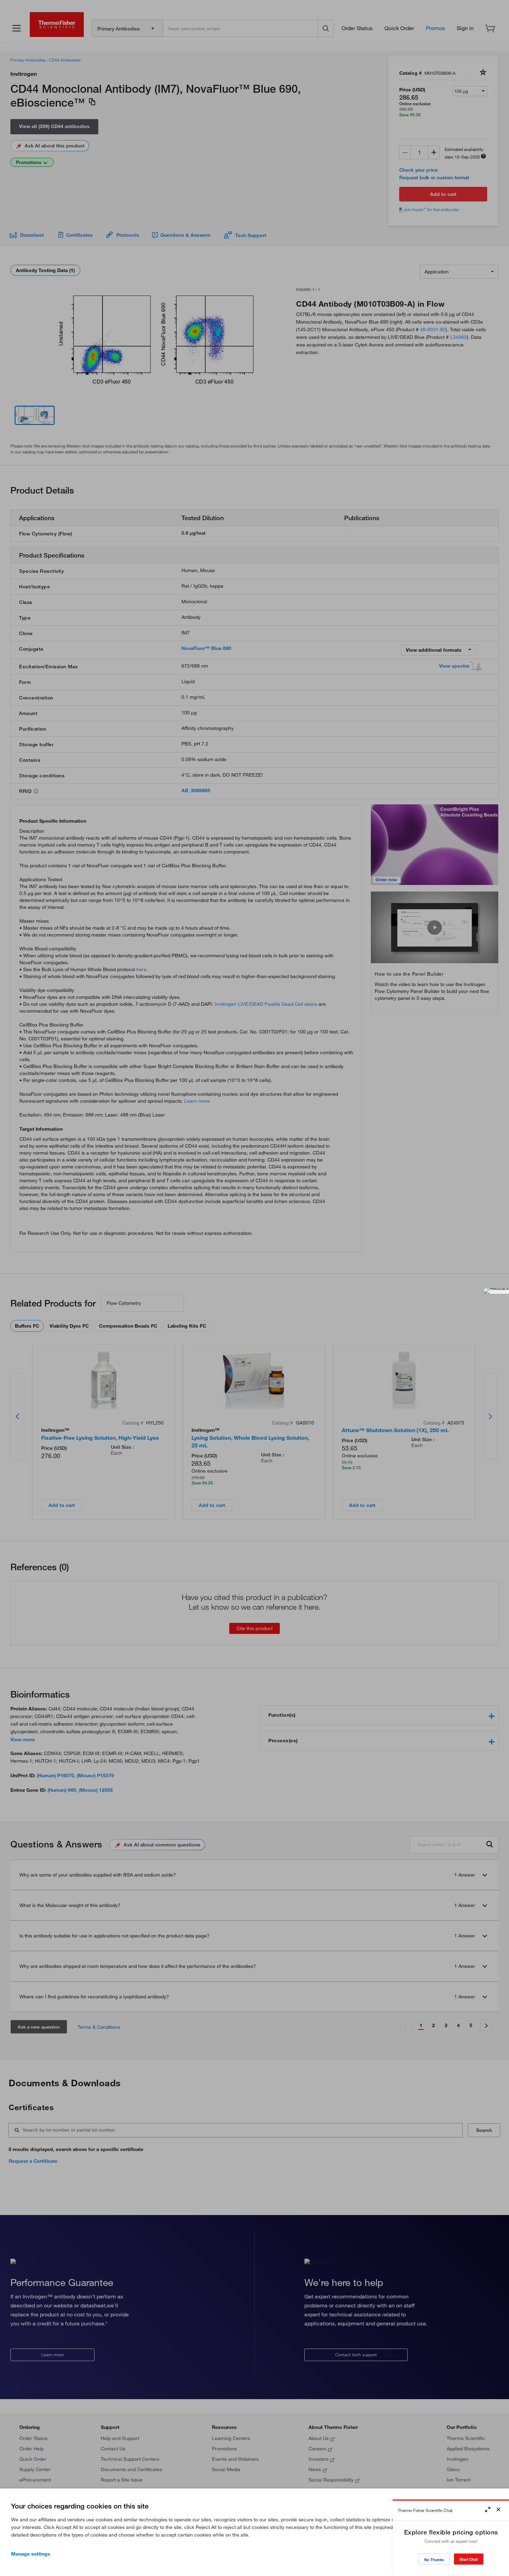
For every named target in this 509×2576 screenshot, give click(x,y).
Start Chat (469, 2559)
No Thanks (434, 2560)
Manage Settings (31, 2554)
